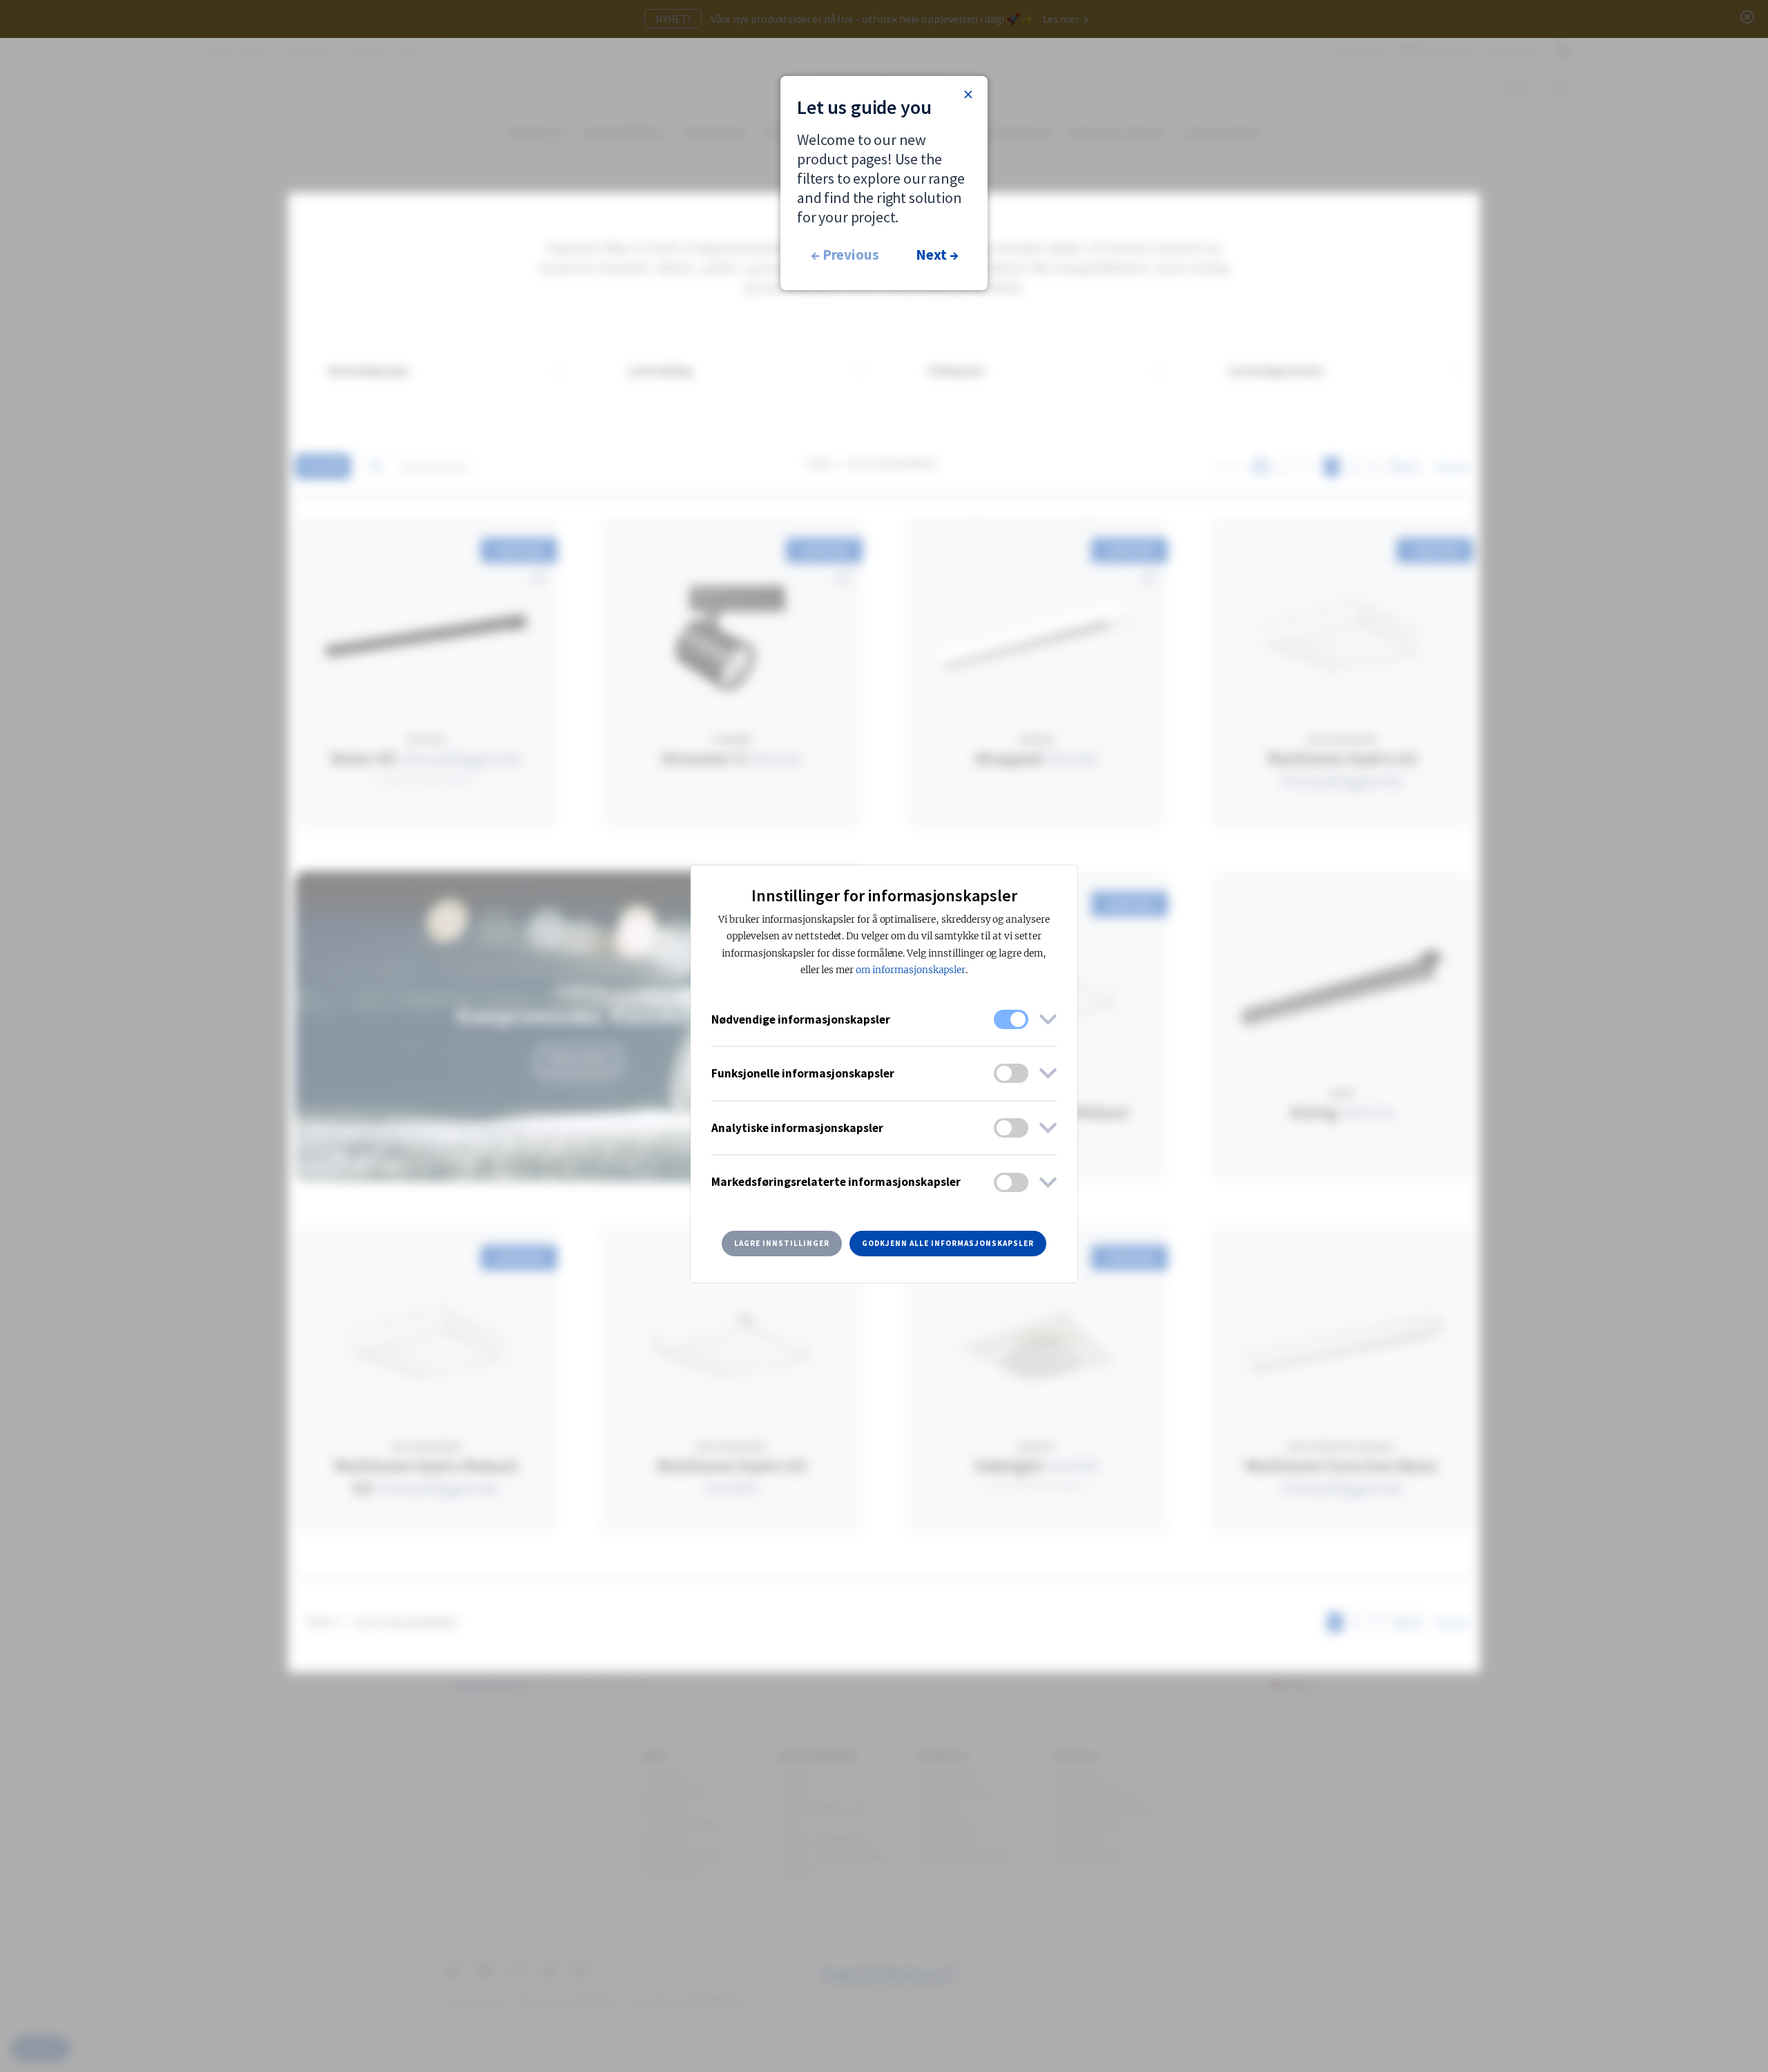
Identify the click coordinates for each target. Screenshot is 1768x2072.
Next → (937, 255)
